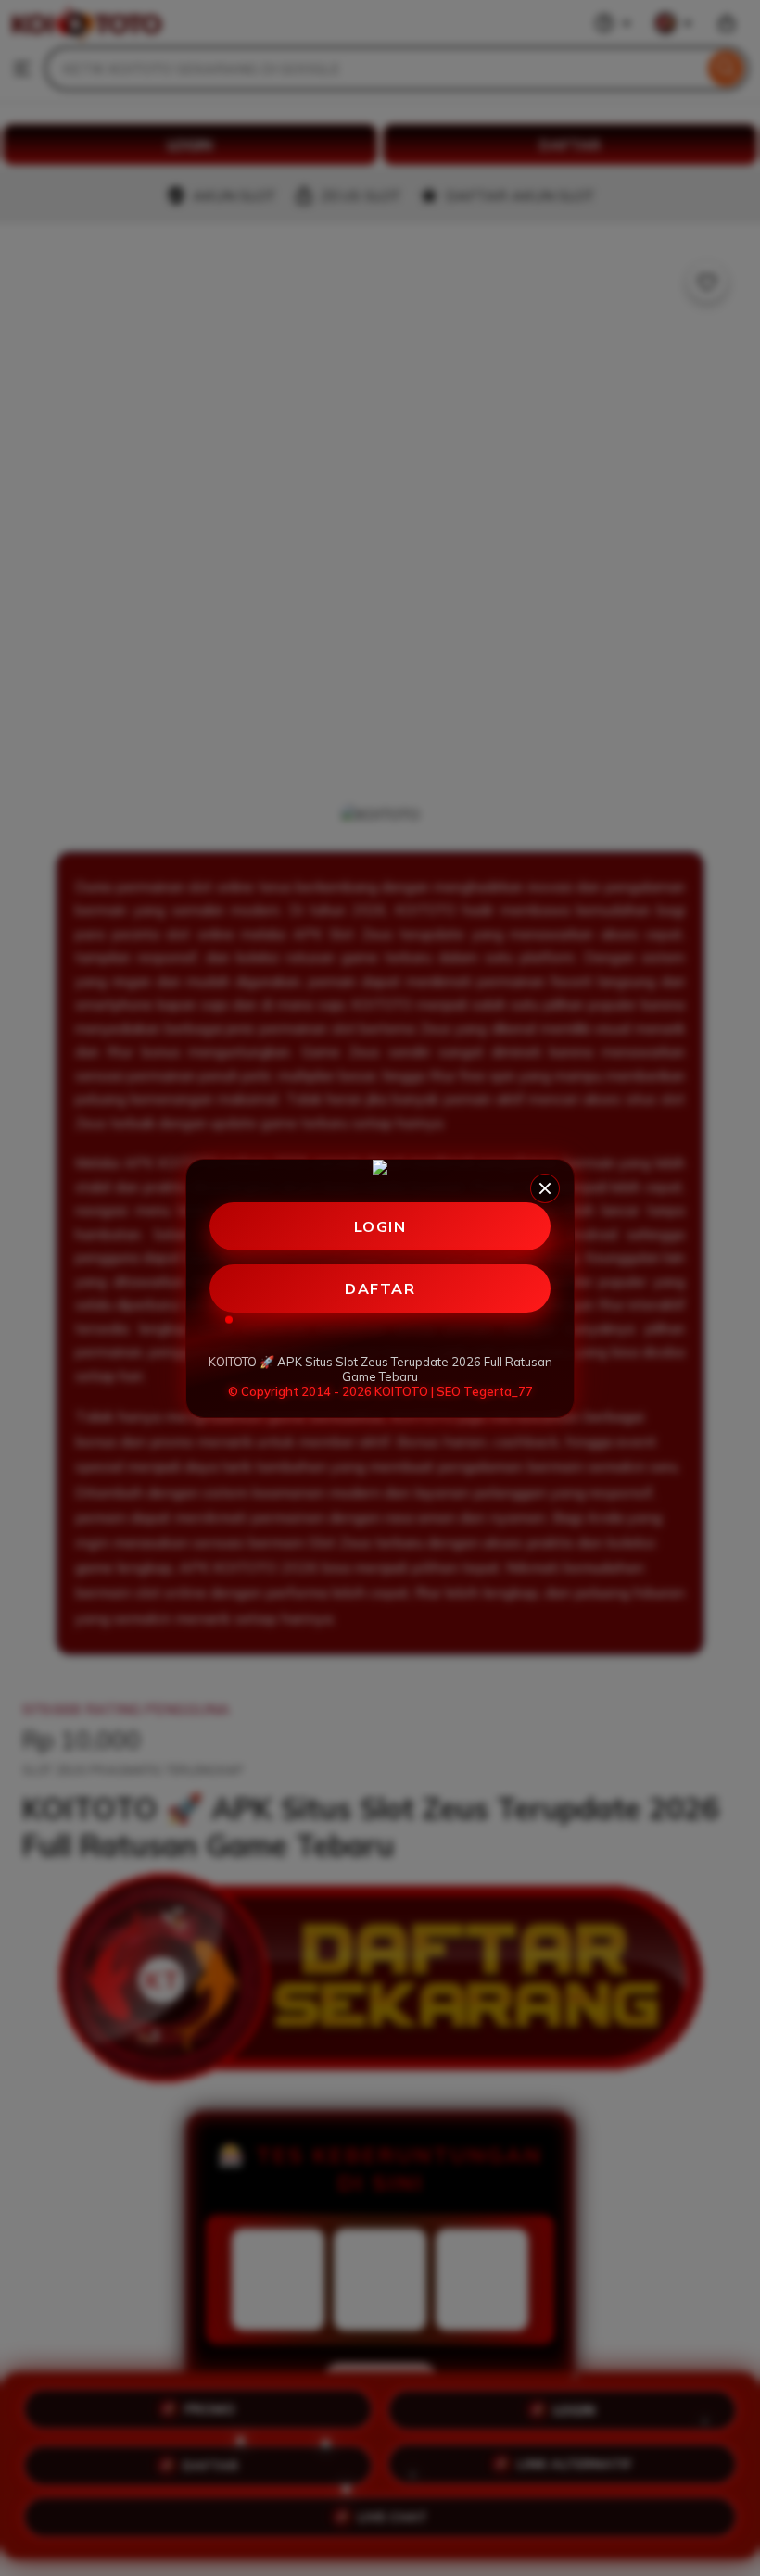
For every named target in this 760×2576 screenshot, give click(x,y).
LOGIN (380, 1226)
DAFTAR (380, 1288)
